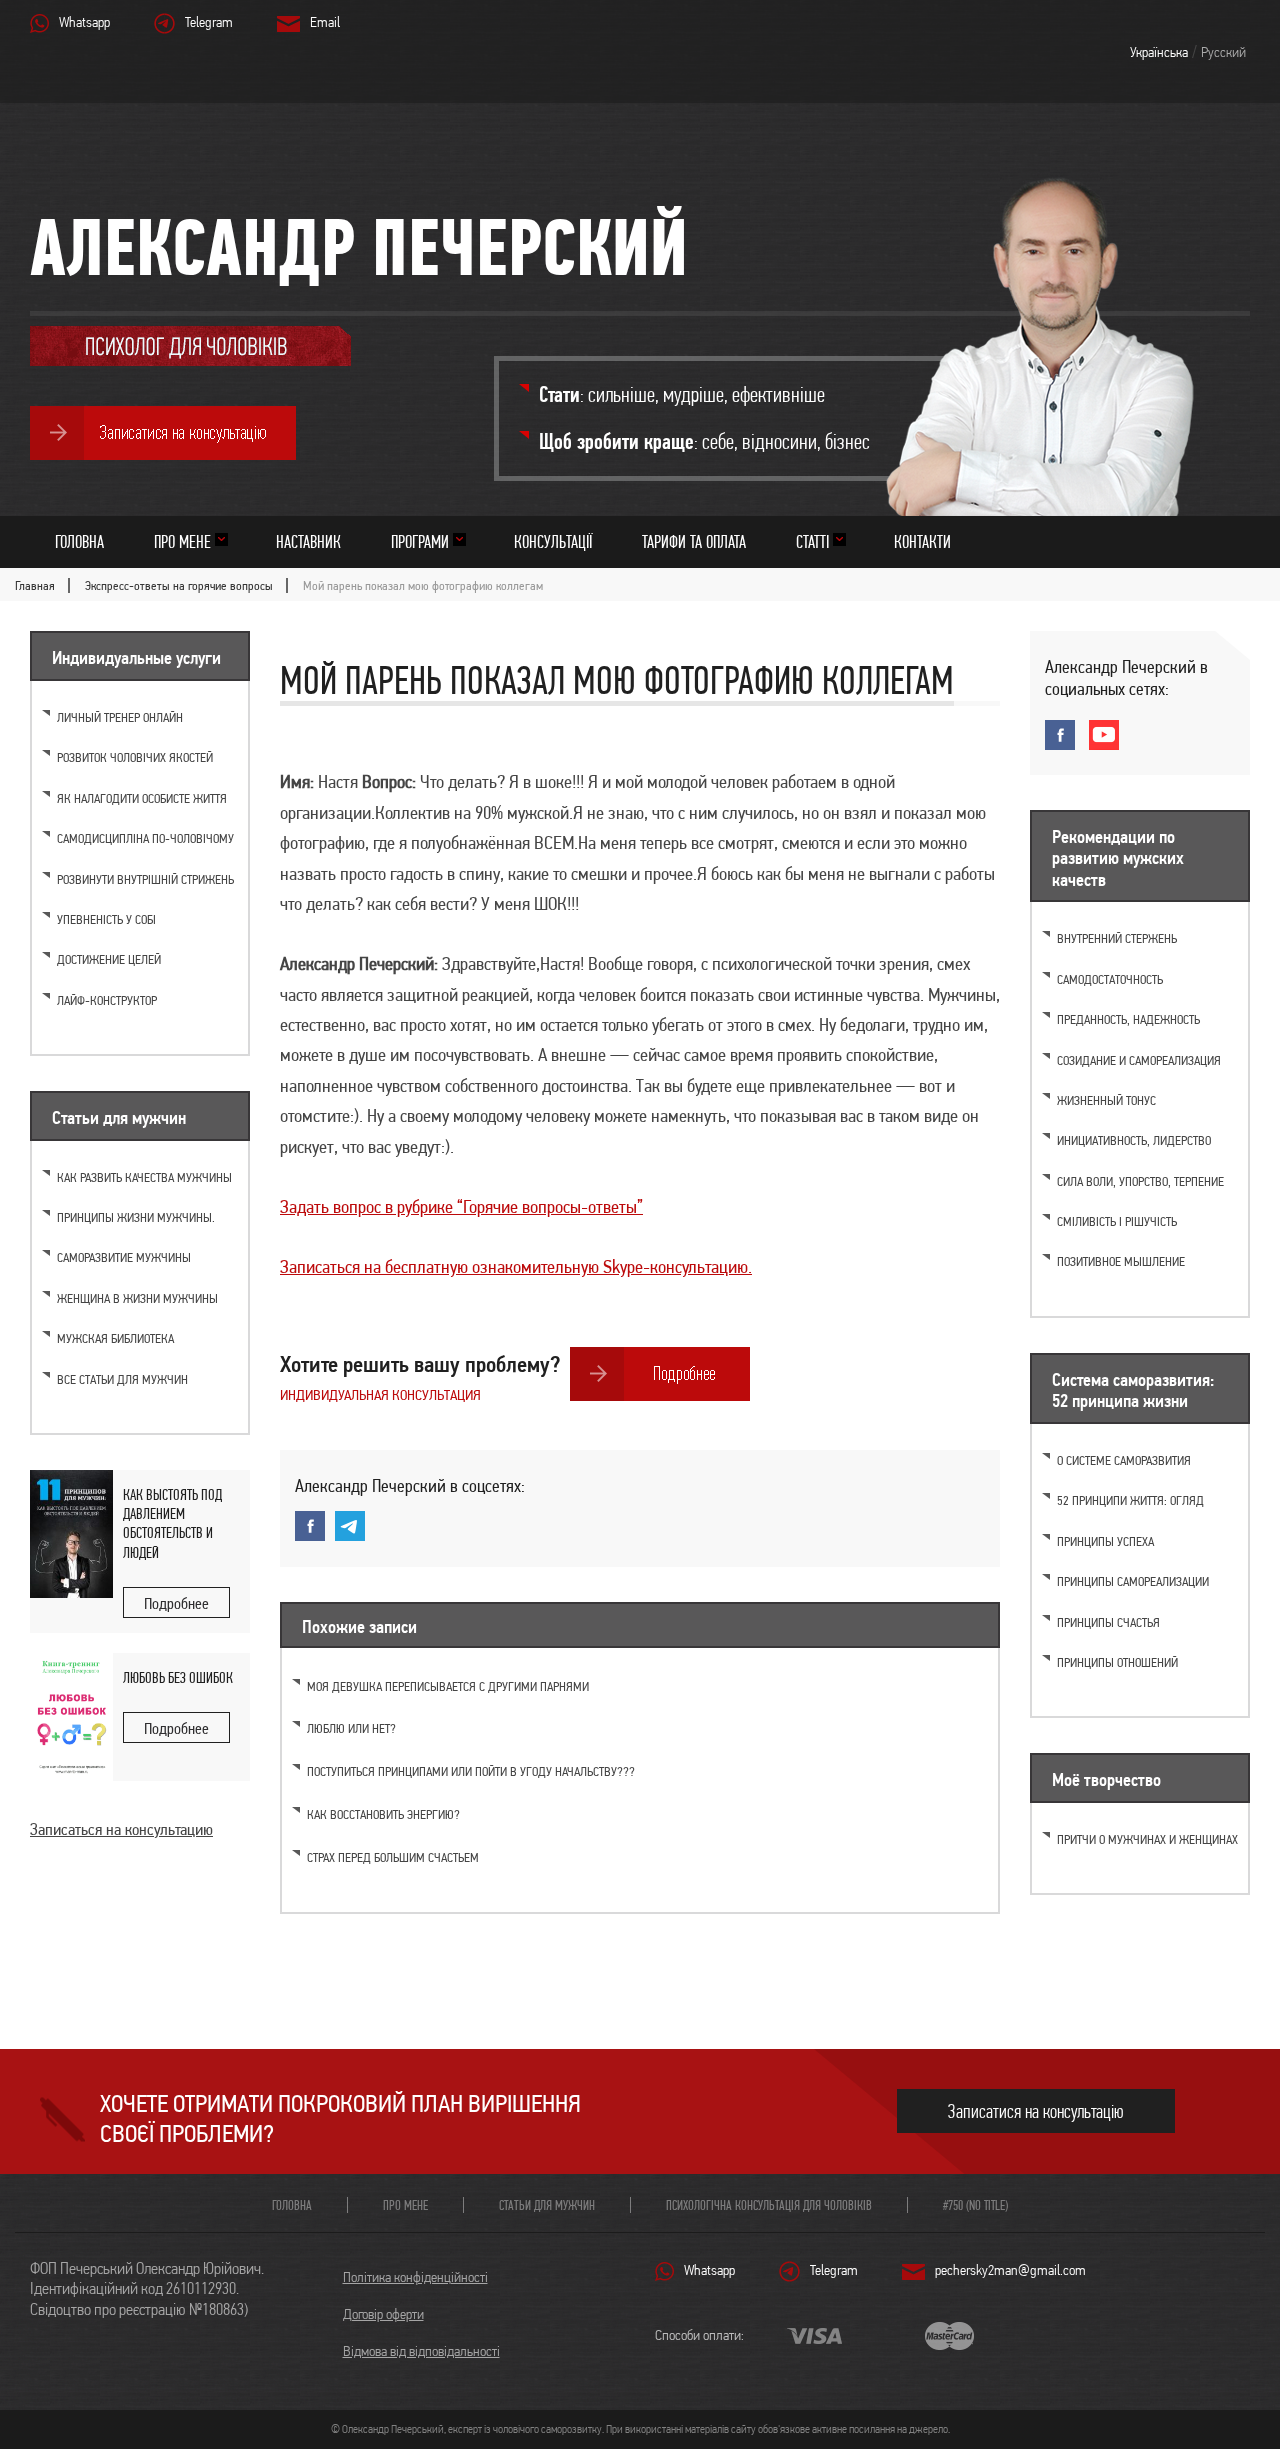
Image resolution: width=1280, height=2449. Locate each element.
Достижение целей (109, 959)
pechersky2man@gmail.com (1010, 2270)
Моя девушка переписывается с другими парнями (448, 1686)
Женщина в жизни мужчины (137, 1298)
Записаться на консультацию (121, 1829)
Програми (420, 541)
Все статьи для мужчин (122, 1379)
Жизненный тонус (1106, 1100)
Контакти (922, 541)
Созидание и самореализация (1139, 1060)
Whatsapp (84, 22)
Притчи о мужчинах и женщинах (1147, 1839)
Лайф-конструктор (107, 1000)
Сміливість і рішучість (1117, 1221)
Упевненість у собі (106, 919)
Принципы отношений (1117, 1662)
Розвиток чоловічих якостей (135, 757)
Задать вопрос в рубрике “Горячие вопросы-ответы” (461, 1206)
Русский (1223, 52)
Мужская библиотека (115, 1338)
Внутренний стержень (1117, 938)
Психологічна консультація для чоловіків (769, 2205)
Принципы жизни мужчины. (136, 1217)
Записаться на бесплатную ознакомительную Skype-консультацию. (516, 1266)
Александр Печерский (359, 246)
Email (325, 22)
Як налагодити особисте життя (142, 798)
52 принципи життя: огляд (1130, 1500)
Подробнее (176, 1603)
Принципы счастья (1108, 1622)
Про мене (182, 541)
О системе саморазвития (1124, 1460)
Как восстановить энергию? (383, 1814)
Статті (812, 541)
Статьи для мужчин (547, 2205)
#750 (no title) (975, 2205)
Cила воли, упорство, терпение (1140, 1181)
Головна (79, 541)
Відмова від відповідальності (421, 2351)
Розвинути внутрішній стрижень (145, 879)
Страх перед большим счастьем (393, 1857)
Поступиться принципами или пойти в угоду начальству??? (471, 1771)
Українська (1159, 52)
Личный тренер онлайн (120, 717)
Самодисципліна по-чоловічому (145, 838)
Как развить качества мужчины (144, 1177)
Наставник (308, 541)
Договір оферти (383, 2314)
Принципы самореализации (1133, 1581)
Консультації (553, 541)
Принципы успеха (1105, 1541)
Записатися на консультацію (1036, 2111)
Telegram (209, 22)
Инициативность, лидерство (1134, 1140)
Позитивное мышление (1121, 1261)
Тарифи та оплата (694, 541)
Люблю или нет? (351, 1728)
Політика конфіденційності (415, 2277)
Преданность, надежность (1128, 1019)
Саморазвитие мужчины (124, 1257)
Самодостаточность (1110, 979)
